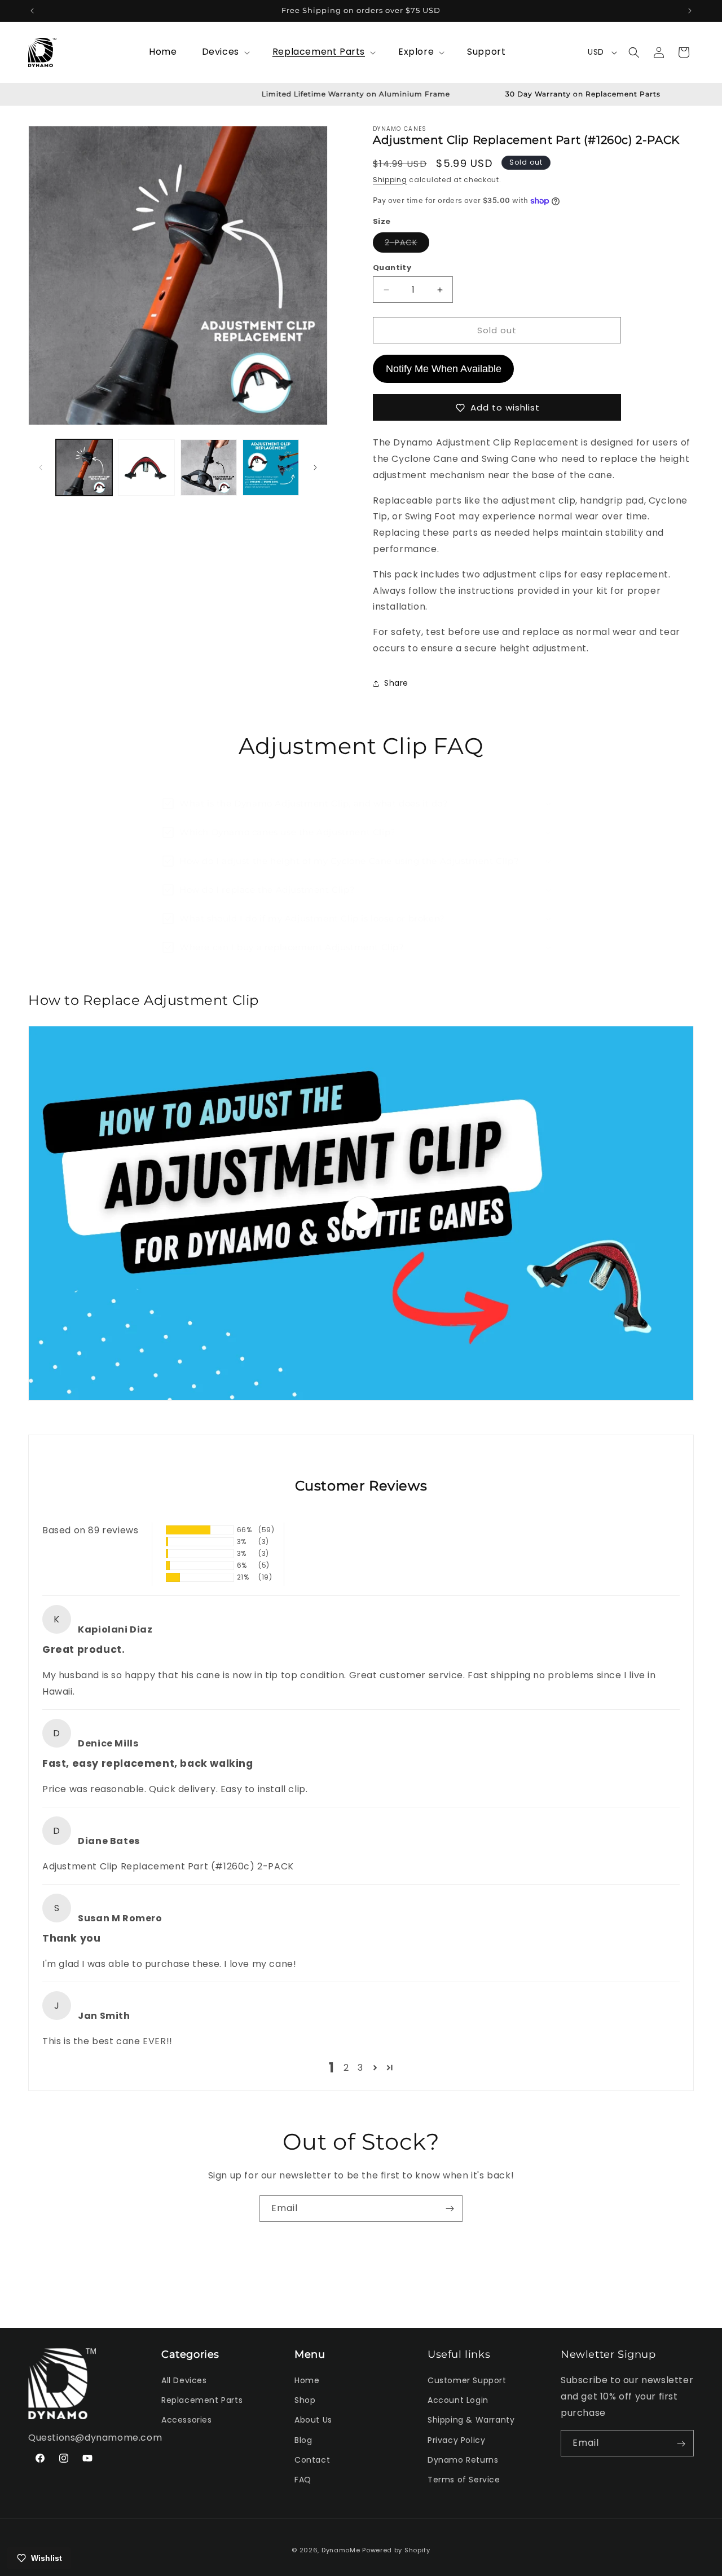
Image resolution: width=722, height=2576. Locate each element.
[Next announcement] (690, 11)
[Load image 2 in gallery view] (146, 467)
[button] (225, 52)
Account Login (458, 2401)
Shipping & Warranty (471, 2420)
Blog (303, 2440)
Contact (312, 2460)
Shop (305, 2401)
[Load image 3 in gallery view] (209, 467)
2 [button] (346, 2068)
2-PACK (407, 244)
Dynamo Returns (463, 2460)
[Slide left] (41, 467)
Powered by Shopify (396, 2550)
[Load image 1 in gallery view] (84, 467)
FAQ (303, 2480)
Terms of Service (464, 2480)
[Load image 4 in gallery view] (271, 467)
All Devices (184, 2380)
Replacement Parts (202, 2401)
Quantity (392, 268)
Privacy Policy (456, 2440)
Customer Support (467, 2380)
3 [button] (360, 2068)
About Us (313, 2420)
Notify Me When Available (444, 369)
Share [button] (396, 683)
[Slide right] (315, 467)
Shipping (390, 180)
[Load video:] (361, 1213)
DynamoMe (341, 2550)
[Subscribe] (450, 2209)
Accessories (187, 2420)
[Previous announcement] (32, 11)
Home (307, 2380)
